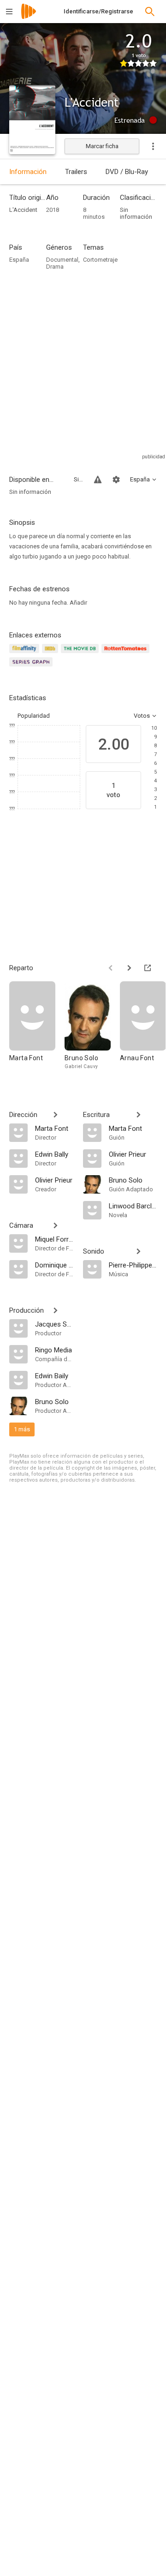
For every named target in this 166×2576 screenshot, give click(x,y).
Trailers (76, 172)
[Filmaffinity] (26, 654)
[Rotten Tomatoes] (127, 654)
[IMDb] (51, 654)
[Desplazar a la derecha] (129, 968)
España (19, 260)
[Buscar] (150, 12)
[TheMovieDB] (81, 654)
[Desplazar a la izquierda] (111, 968)
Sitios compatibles (78, 479)
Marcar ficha (102, 146)
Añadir (78, 603)
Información (28, 172)
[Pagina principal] (29, 17)
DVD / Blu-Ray (127, 172)
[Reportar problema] (98, 480)
